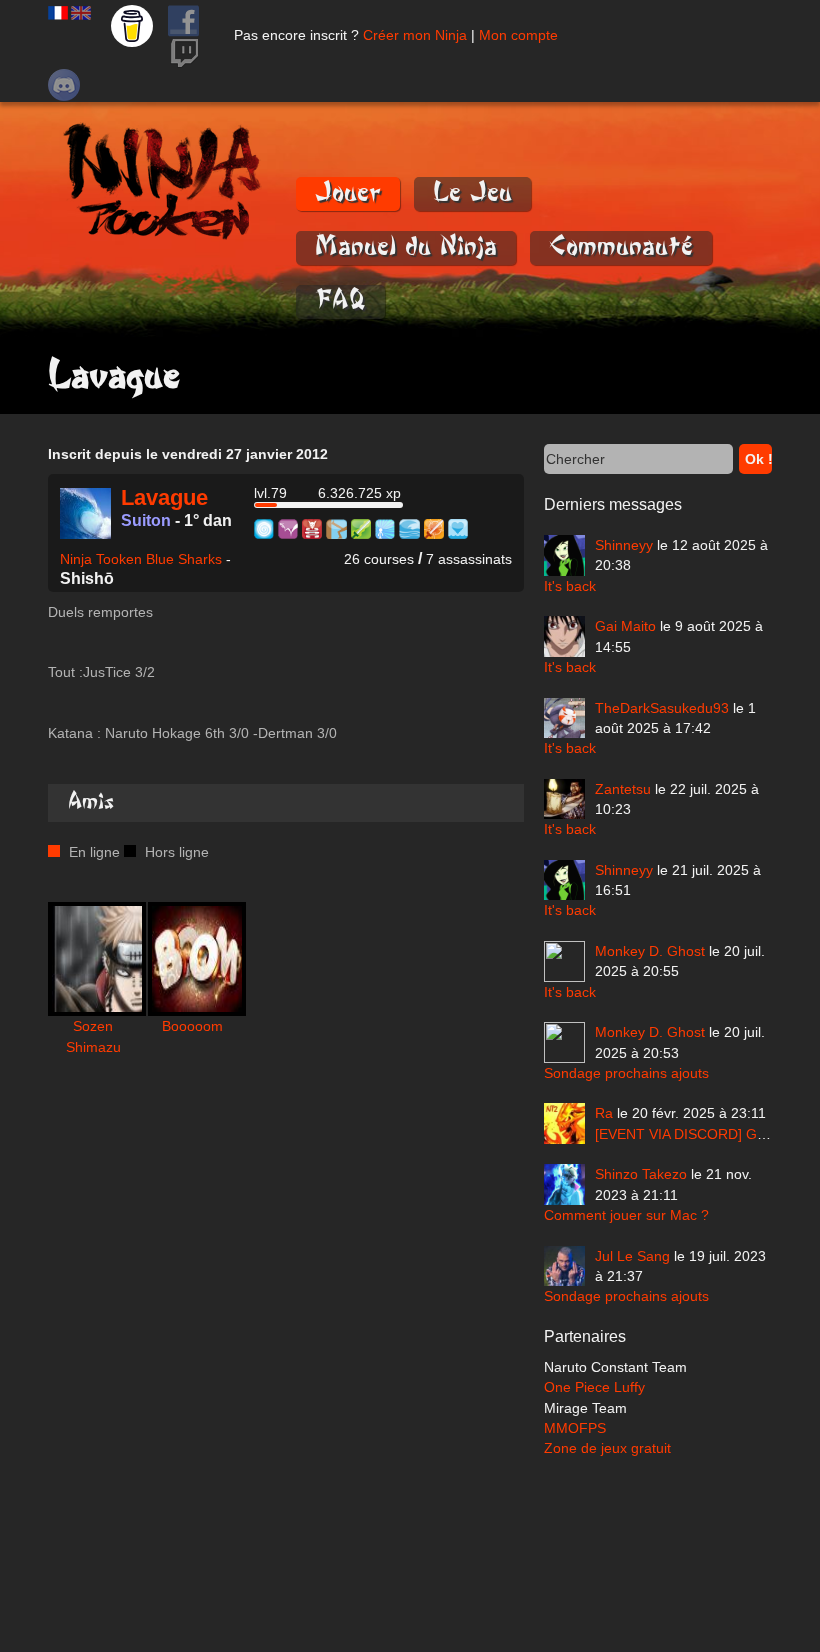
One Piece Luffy (594, 1387)
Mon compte (518, 35)
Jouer (348, 192)
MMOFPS (575, 1428)
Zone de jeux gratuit (607, 1448)
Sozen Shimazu (93, 1036)
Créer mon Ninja (415, 35)
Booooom (192, 1026)
